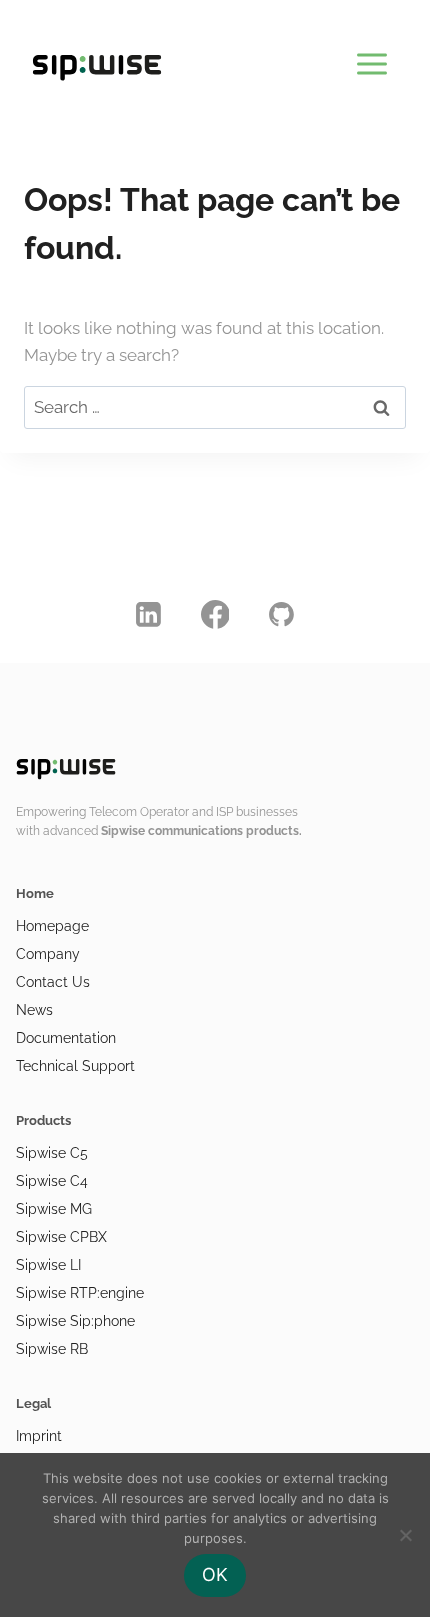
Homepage (52, 926)
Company (48, 954)
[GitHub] (282, 614)
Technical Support (75, 1066)
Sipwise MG (54, 1209)
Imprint (39, 1436)
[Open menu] (371, 60)
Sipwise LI (48, 1265)
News (34, 1010)
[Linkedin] (149, 614)
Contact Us (53, 982)
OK (215, 1574)
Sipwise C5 (52, 1153)
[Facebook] (215, 614)
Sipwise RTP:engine (80, 1293)
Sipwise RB (52, 1349)
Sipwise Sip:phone (75, 1321)
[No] (405, 1535)
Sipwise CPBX (61, 1237)
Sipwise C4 (52, 1181)
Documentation (66, 1038)
